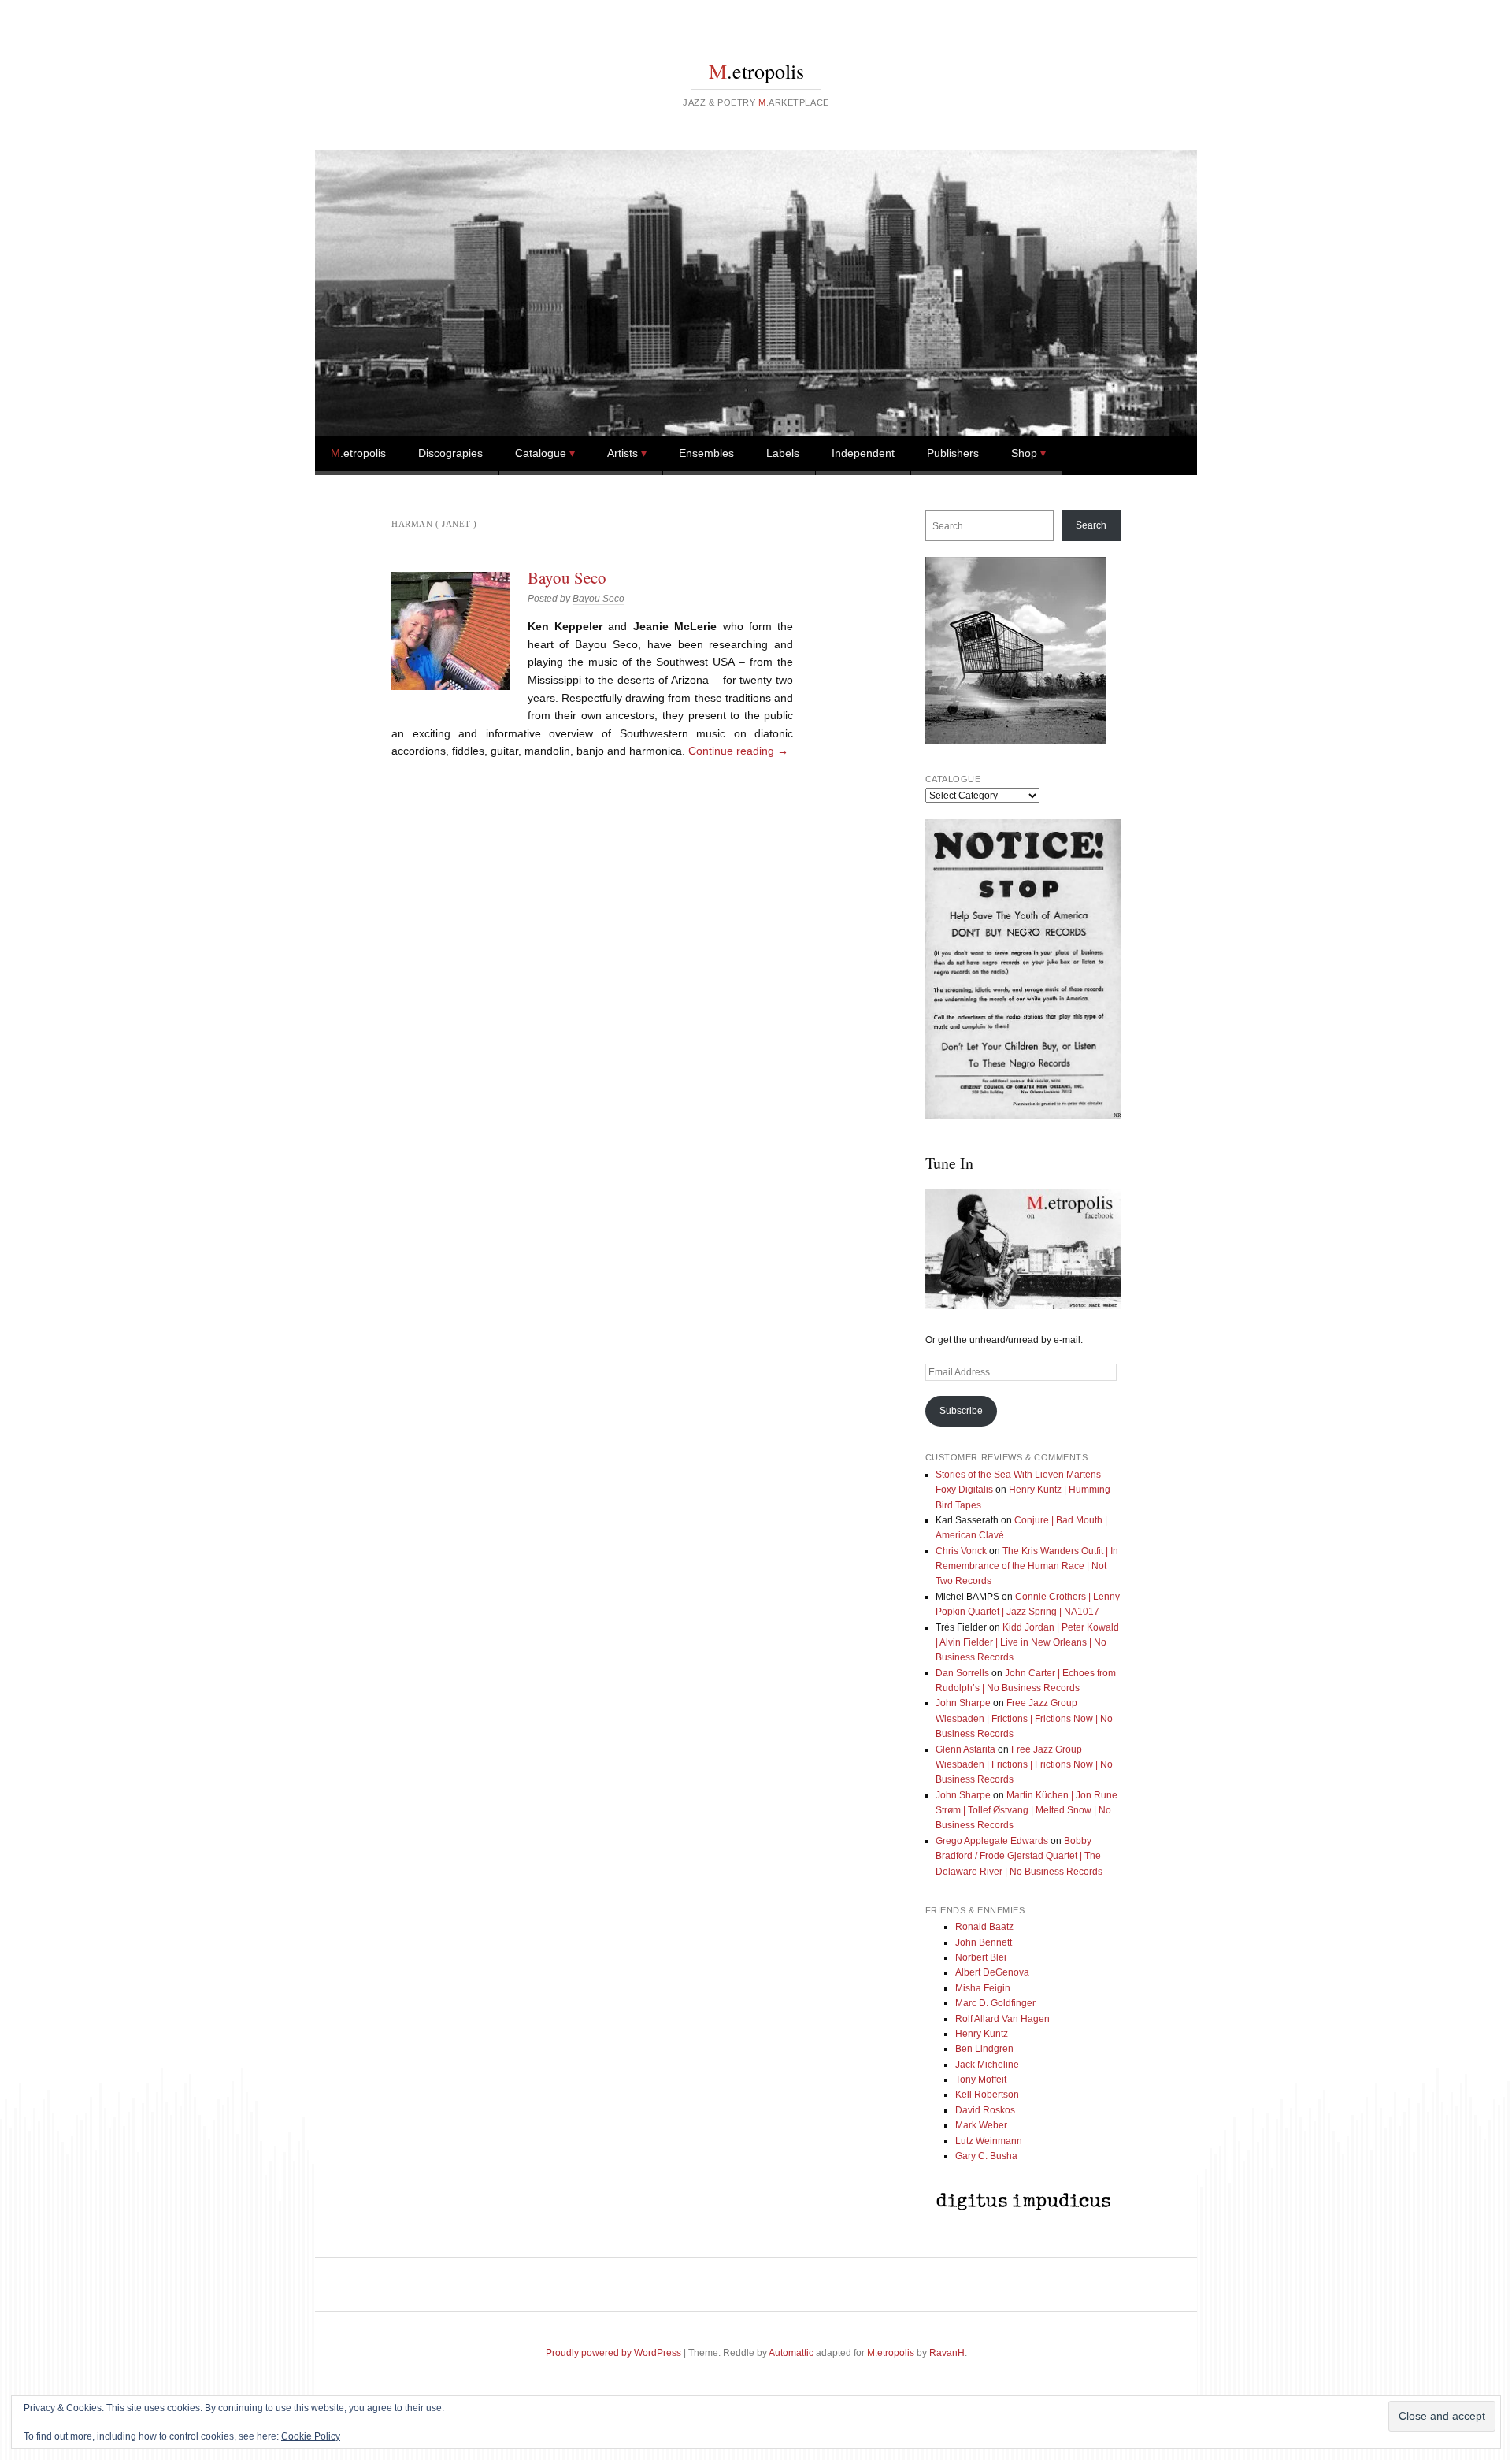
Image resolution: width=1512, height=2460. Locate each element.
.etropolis (756, 71)
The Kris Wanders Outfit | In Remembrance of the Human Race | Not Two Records (1027, 1566)
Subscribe (961, 1411)
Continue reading (738, 751)
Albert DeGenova (992, 1972)
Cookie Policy (311, 2436)
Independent (863, 453)
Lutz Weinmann (989, 2141)
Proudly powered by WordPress (613, 2353)
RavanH (947, 2353)
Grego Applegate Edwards (992, 1841)
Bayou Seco (567, 577)
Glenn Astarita (965, 1749)
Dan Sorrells (962, 1673)
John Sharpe (963, 1703)
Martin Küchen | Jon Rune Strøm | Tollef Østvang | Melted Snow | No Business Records (1027, 1811)
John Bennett (984, 1942)
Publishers (953, 453)
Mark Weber (981, 2125)
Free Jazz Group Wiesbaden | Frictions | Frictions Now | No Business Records (1024, 1718)
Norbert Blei (981, 1957)
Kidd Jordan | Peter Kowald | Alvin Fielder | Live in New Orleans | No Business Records (1027, 1643)
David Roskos (985, 2110)
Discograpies (450, 453)
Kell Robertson (987, 2095)
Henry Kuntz (982, 2034)
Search (1091, 525)
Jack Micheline (987, 2065)
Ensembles (706, 453)
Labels (783, 453)
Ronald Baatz (984, 1927)
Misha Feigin (983, 1988)
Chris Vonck (961, 1551)
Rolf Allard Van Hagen (1002, 2019)
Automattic (791, 2353)
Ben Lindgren (984, 2049)
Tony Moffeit (981, 2080)
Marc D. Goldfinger (995, 2003)
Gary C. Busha (986, 2156)
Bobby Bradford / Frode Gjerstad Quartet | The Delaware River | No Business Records (1019, 1856)
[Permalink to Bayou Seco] (450, 631)
